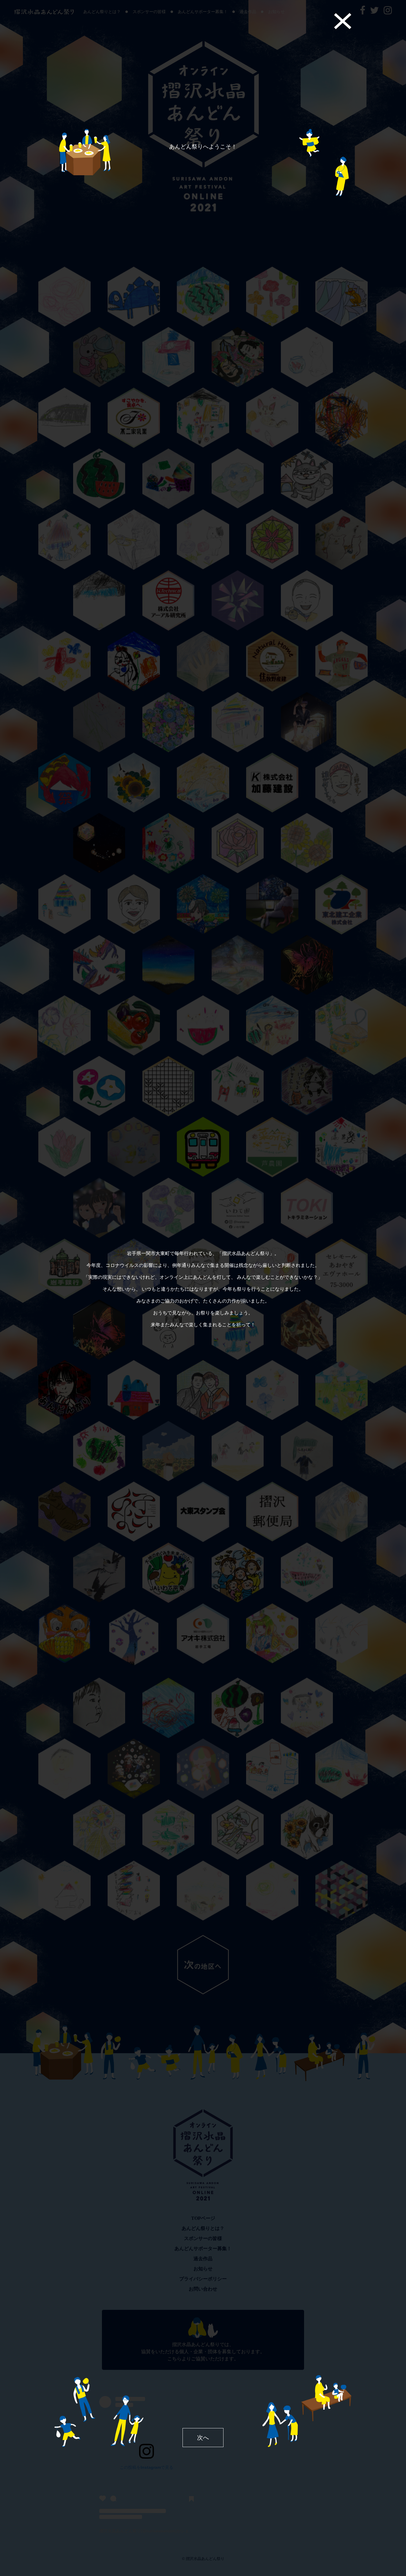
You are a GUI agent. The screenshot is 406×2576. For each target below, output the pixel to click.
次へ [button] (203, 2438)
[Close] (343, 21)
